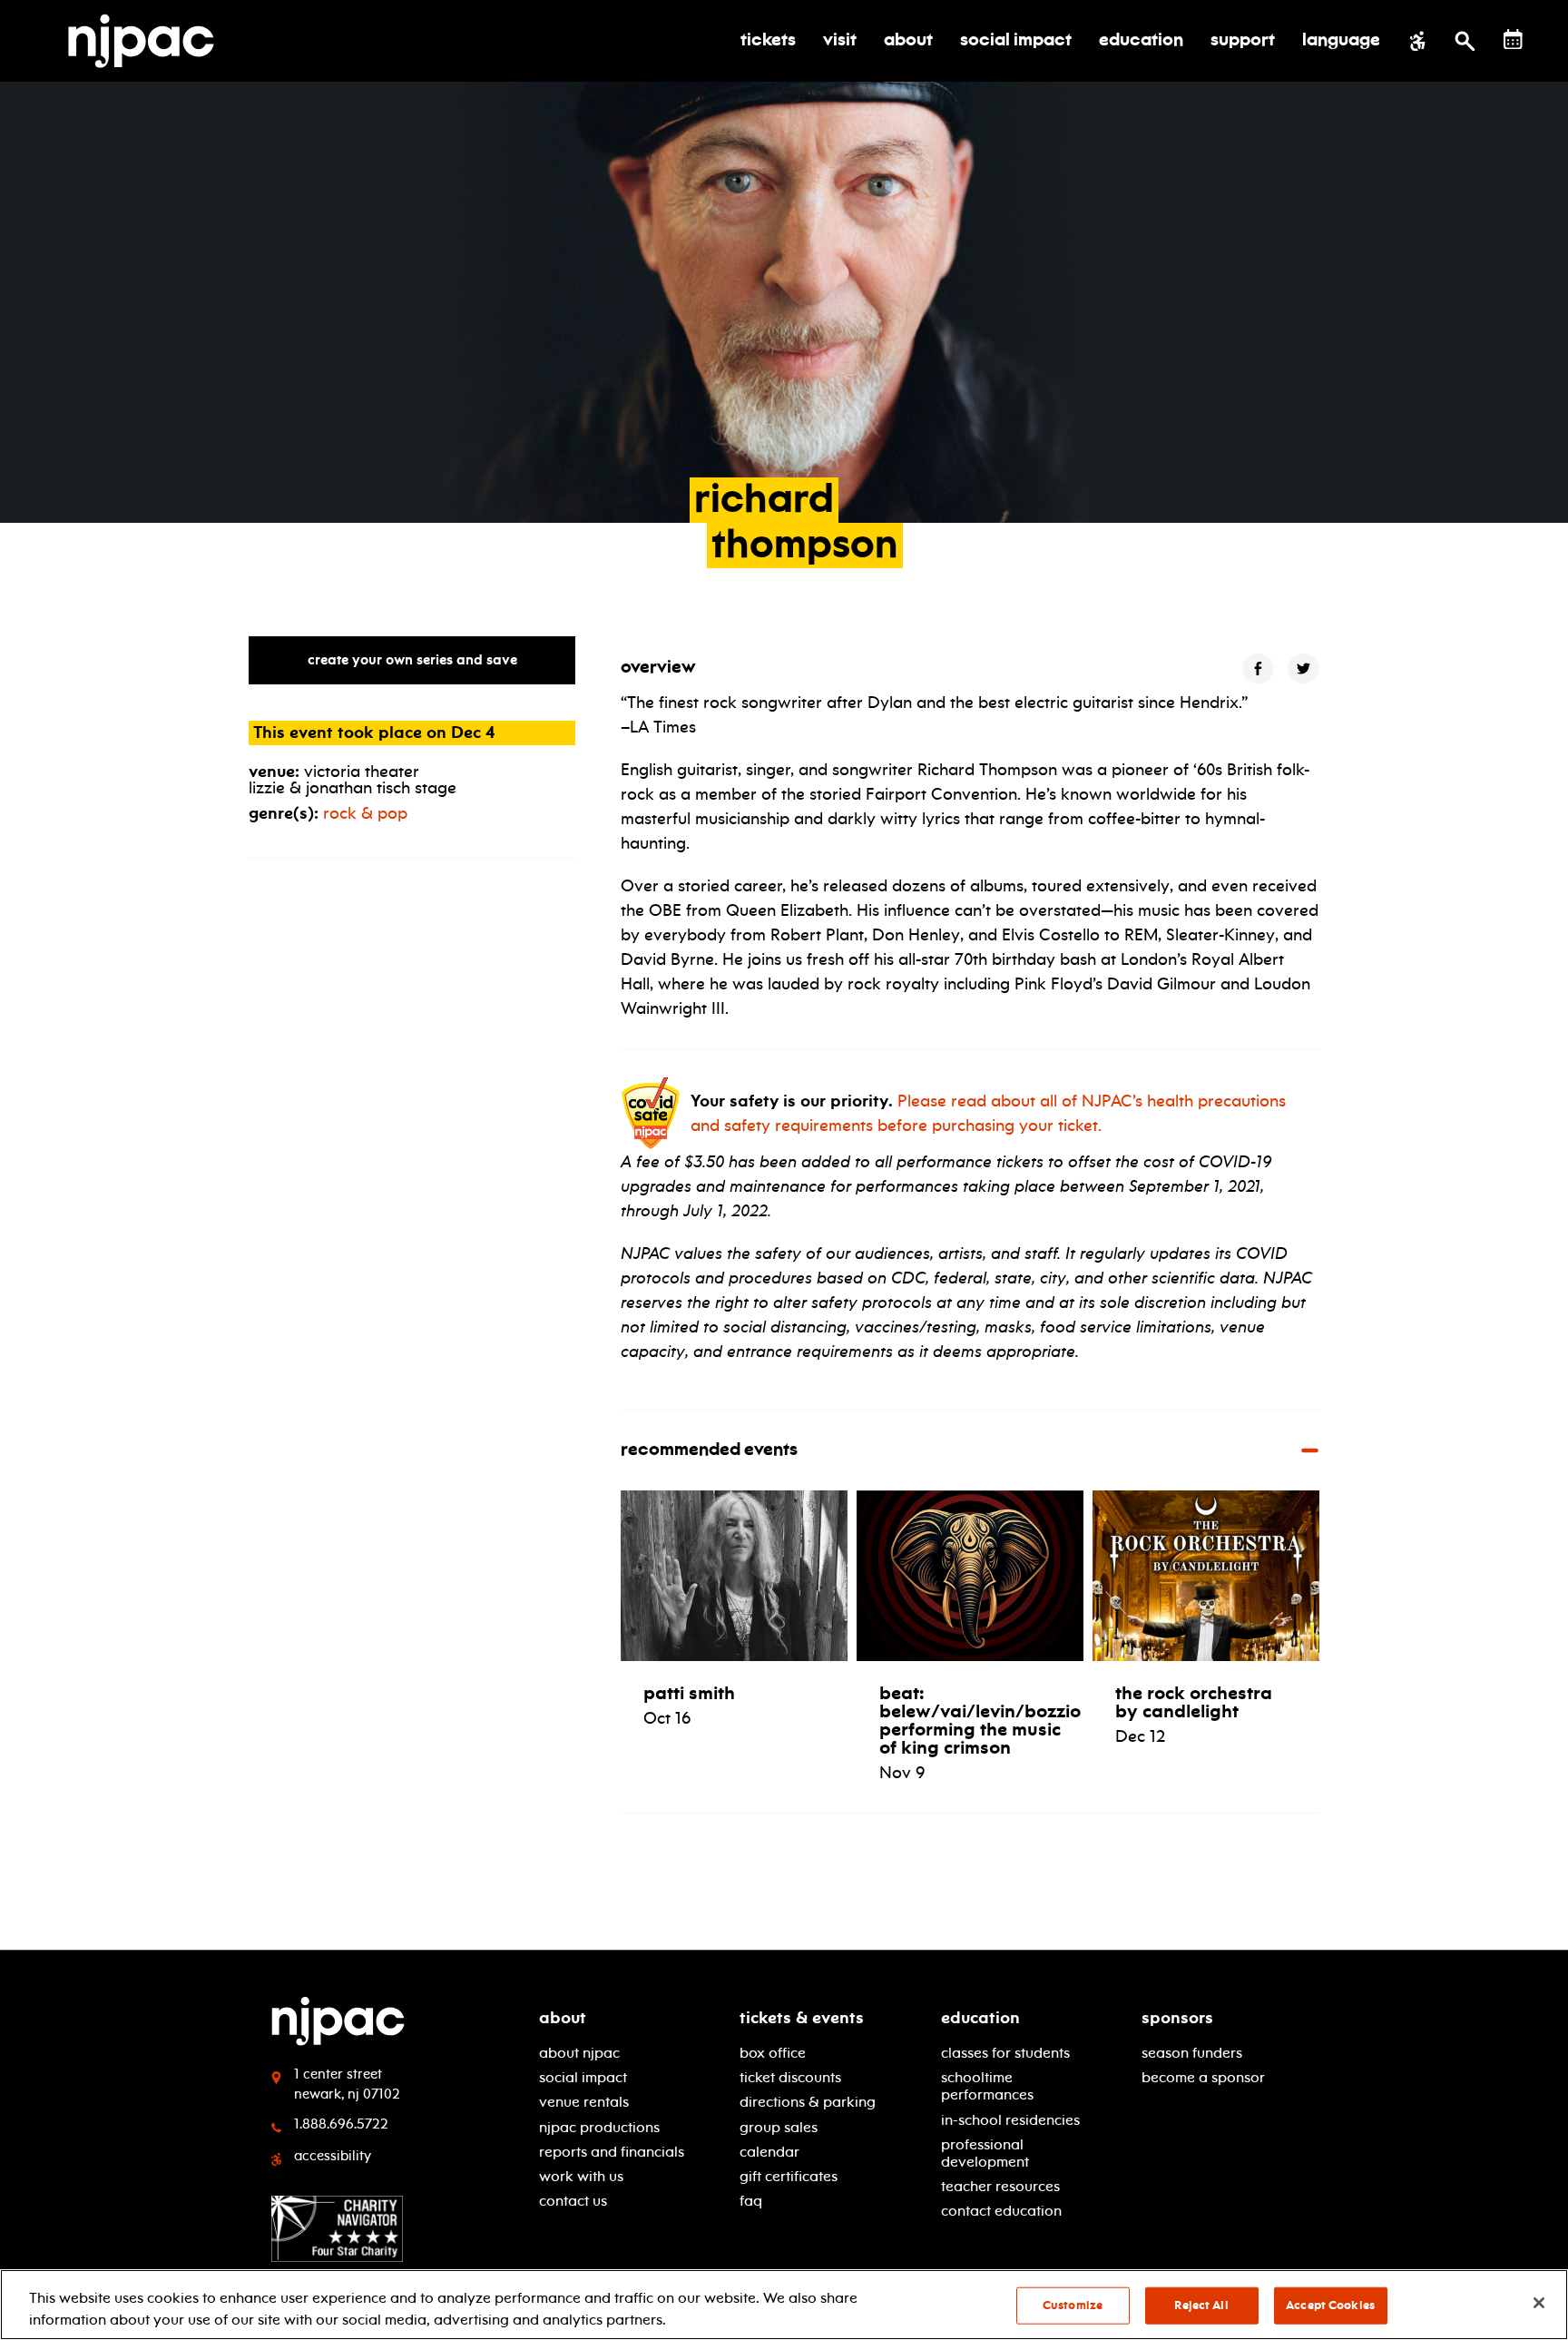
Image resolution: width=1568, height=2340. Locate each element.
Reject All (1201, 2306)
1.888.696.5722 (341, 2124)
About (563, 2018)
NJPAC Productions (599, 2127)
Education (980, 2018)
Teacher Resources (1000, 2186)
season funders (1192, 2053)
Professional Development (985, 2153)
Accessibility (333, 2156)
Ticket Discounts (790, 2077)
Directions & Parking (808, 2102)
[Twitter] (1303, 669)
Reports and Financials (612, 2152)
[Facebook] (1258, 669)
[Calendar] (1513, 39)
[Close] (1539, 2303)
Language (1341, 41)
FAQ (751, 2201)
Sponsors (1177, 2018)
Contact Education (1001, 2211)
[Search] (1465, 41)
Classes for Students (1005, 2053)
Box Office (773, 2053)
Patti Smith (689, 1693)
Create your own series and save (412, 660)
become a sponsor (1203, 2077)
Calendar (769, 2152)
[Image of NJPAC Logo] (148, 41)
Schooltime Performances (987, 2086)
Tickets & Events (802, 2018)
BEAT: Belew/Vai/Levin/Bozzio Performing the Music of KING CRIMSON (980, 1720)
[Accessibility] (1418, 41)
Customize (1073, 2306)
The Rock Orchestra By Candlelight (1194, 1702)
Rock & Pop (365, 813)
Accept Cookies (1330, 2306)
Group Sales (779, 2127)
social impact (583, 2077)
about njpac (579, 2053)
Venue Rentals (584, 2102)
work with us (581, 2176)
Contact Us (573, 2201)
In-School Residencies (1010, 2120)
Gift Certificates (789, 2176)
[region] (784, 2305)
